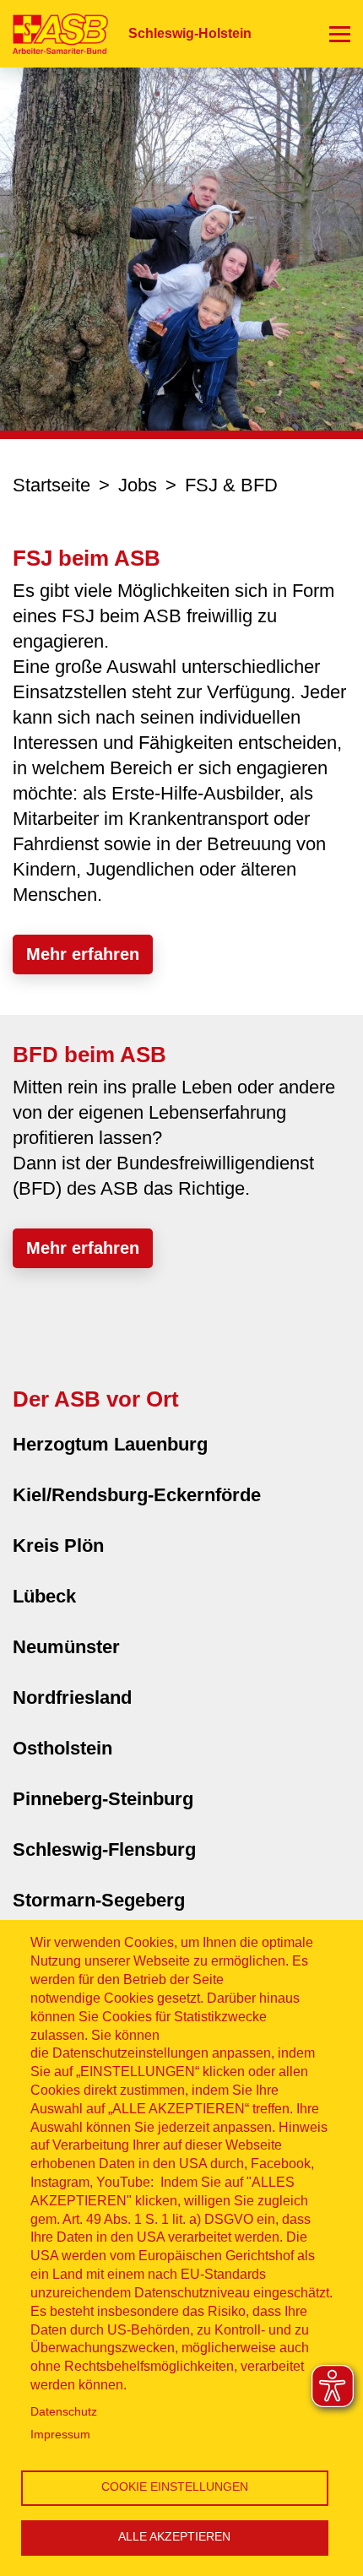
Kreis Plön (58, 1546)
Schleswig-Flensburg (104, 1849)
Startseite (51, 485)
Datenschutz (64, 2412)
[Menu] (340, 34)
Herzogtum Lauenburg (110, 1444)
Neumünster (66, 1647)
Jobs (138, 485)
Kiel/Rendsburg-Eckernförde (137, 1495)
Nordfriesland (72, 1697)
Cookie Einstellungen (175, 2487)
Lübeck (44, 1596)
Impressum (60, 2435)
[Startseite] (54, 33)
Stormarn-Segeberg (99, 1900)
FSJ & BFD (231, 485)
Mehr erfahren (83, 954)
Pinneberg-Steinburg (103, 1799)
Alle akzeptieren (174, 2537)
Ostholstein (62, 1748)
